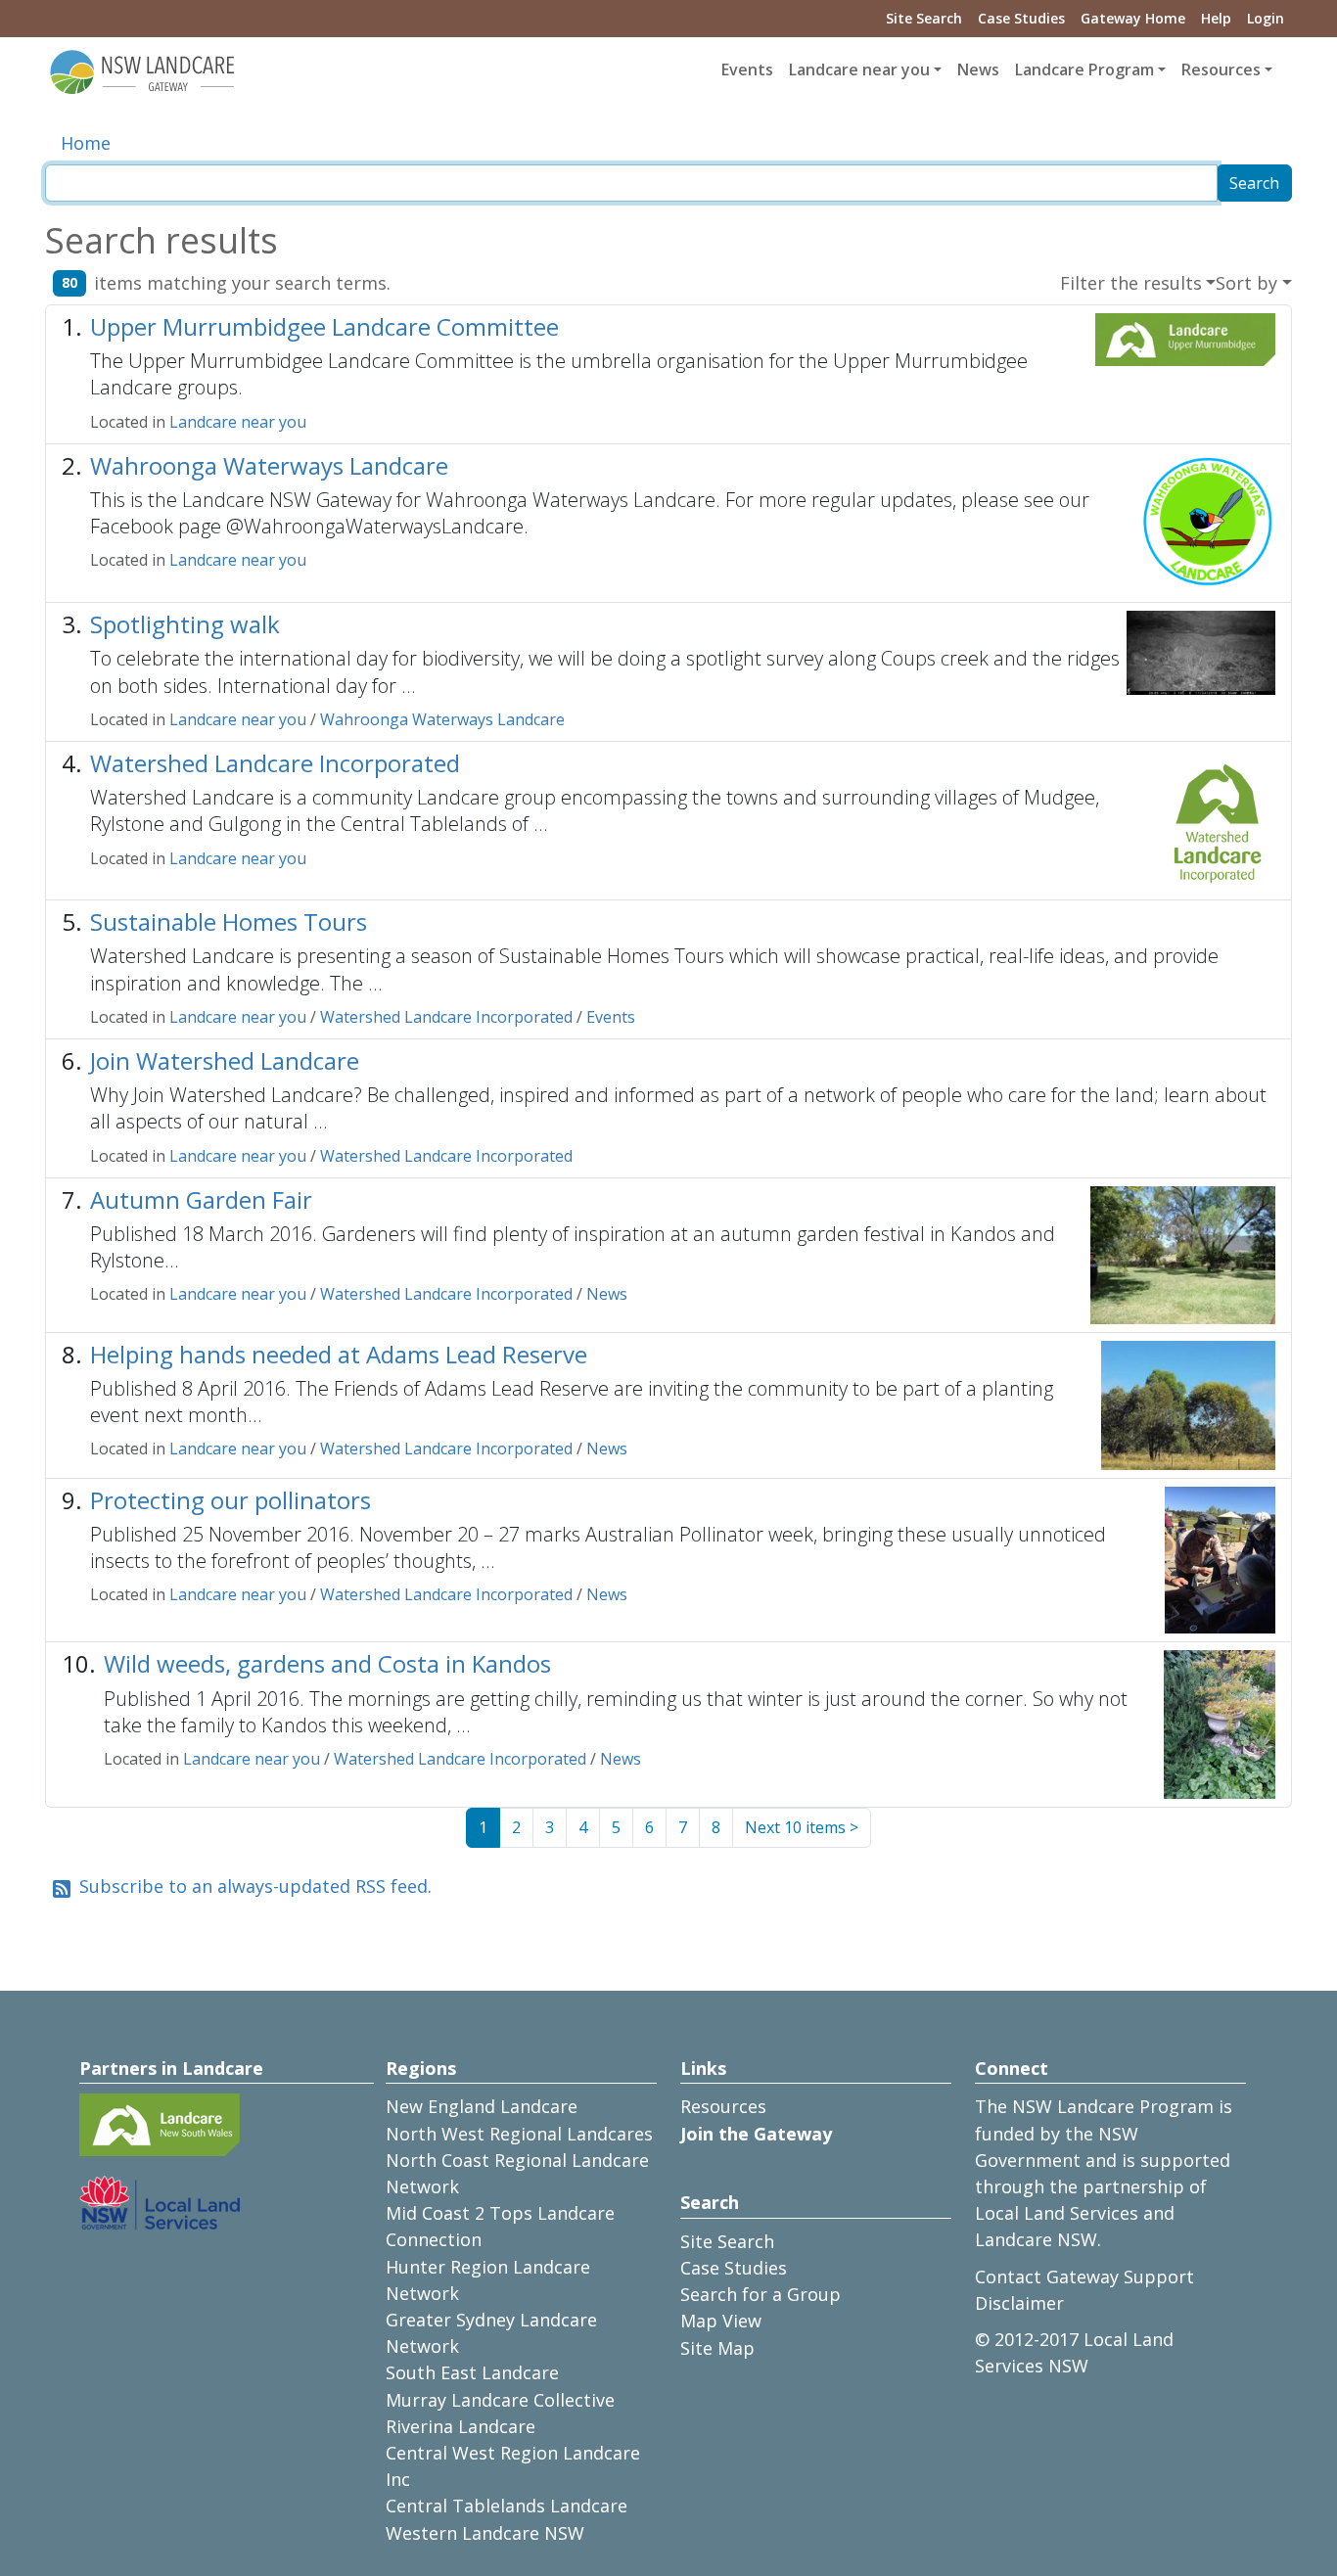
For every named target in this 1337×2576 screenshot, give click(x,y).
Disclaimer (1019, 2303)
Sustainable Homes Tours (229, 921)
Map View (721, 2321)
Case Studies (1021, 18)
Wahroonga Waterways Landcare (269, 465)
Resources (723, 2106)
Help (1216, 18)
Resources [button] (1221, 69)
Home (86, 143)
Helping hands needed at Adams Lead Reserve (339, 1354)
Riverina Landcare (461, 2426)
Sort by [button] (1246, 283)
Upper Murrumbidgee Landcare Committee (324, 326)
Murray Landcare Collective (500, 2400)
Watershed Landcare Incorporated (275, 763)
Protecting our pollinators (231, 1500)
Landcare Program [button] (1084, 69)
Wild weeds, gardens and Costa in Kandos (327, 1663)
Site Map (717, 2348)
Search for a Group (761, 2294)
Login (1266, 18)
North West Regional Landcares (519, 2134)
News (978, 69)
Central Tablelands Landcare (507, 2506)
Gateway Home (1133, 18)
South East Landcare (472, 2372)
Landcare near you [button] (859, 69)
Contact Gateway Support (1084, 2277)
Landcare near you (238, 422)
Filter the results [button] (1131, 283)
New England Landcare (482, 2106)
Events (747, 69)
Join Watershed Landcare (225, 1060)
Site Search (924, 18)
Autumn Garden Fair (201, 1199)
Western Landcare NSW (485, 2533)
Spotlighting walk (185, 624)
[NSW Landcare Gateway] (143, 70)
